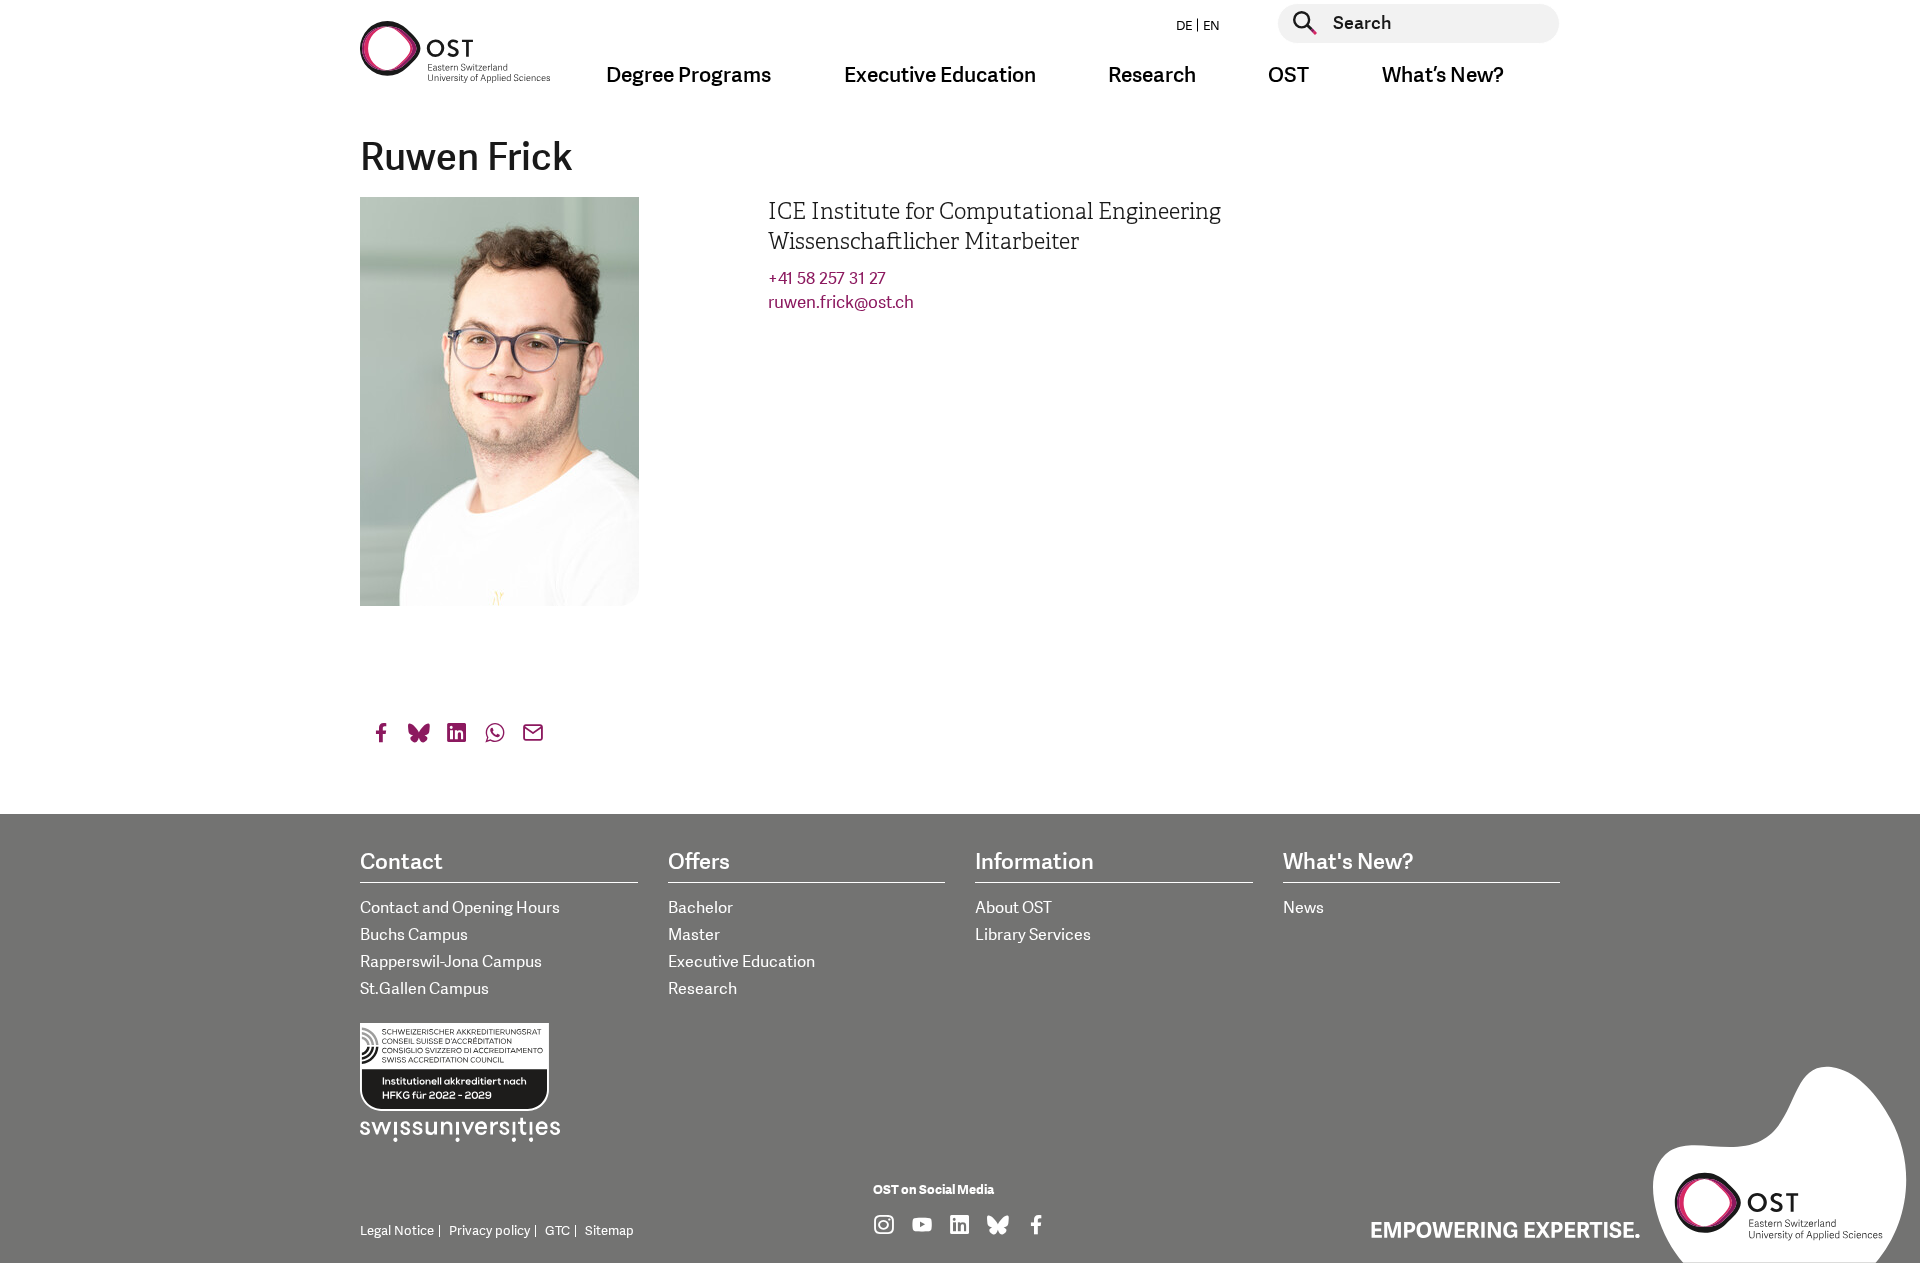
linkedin (457, 737)
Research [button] (1152, 75)
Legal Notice (397, 1231)
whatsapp (495, 737)
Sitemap (609, 1231)
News (1303, 908)
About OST (1013, 908)
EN (1211, 26)
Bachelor (700, 908)
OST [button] (1288, 75)
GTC (557, 1231)
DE (1184, 26)
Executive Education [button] (940, 75)
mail (533, 737)
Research (702, 989)
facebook (381, 737)
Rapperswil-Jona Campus (451, 962)
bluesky (419, 737)
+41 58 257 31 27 (827, 278)
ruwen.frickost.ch (841, 302)
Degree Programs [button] (688, 75)
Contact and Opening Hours (460, 908)
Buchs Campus (414, 935)
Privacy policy (489, 1231)
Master (694, 935)
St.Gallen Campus (424, 989)
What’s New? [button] (1443, 75)
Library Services (1033, 935)
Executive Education (741, 962)
